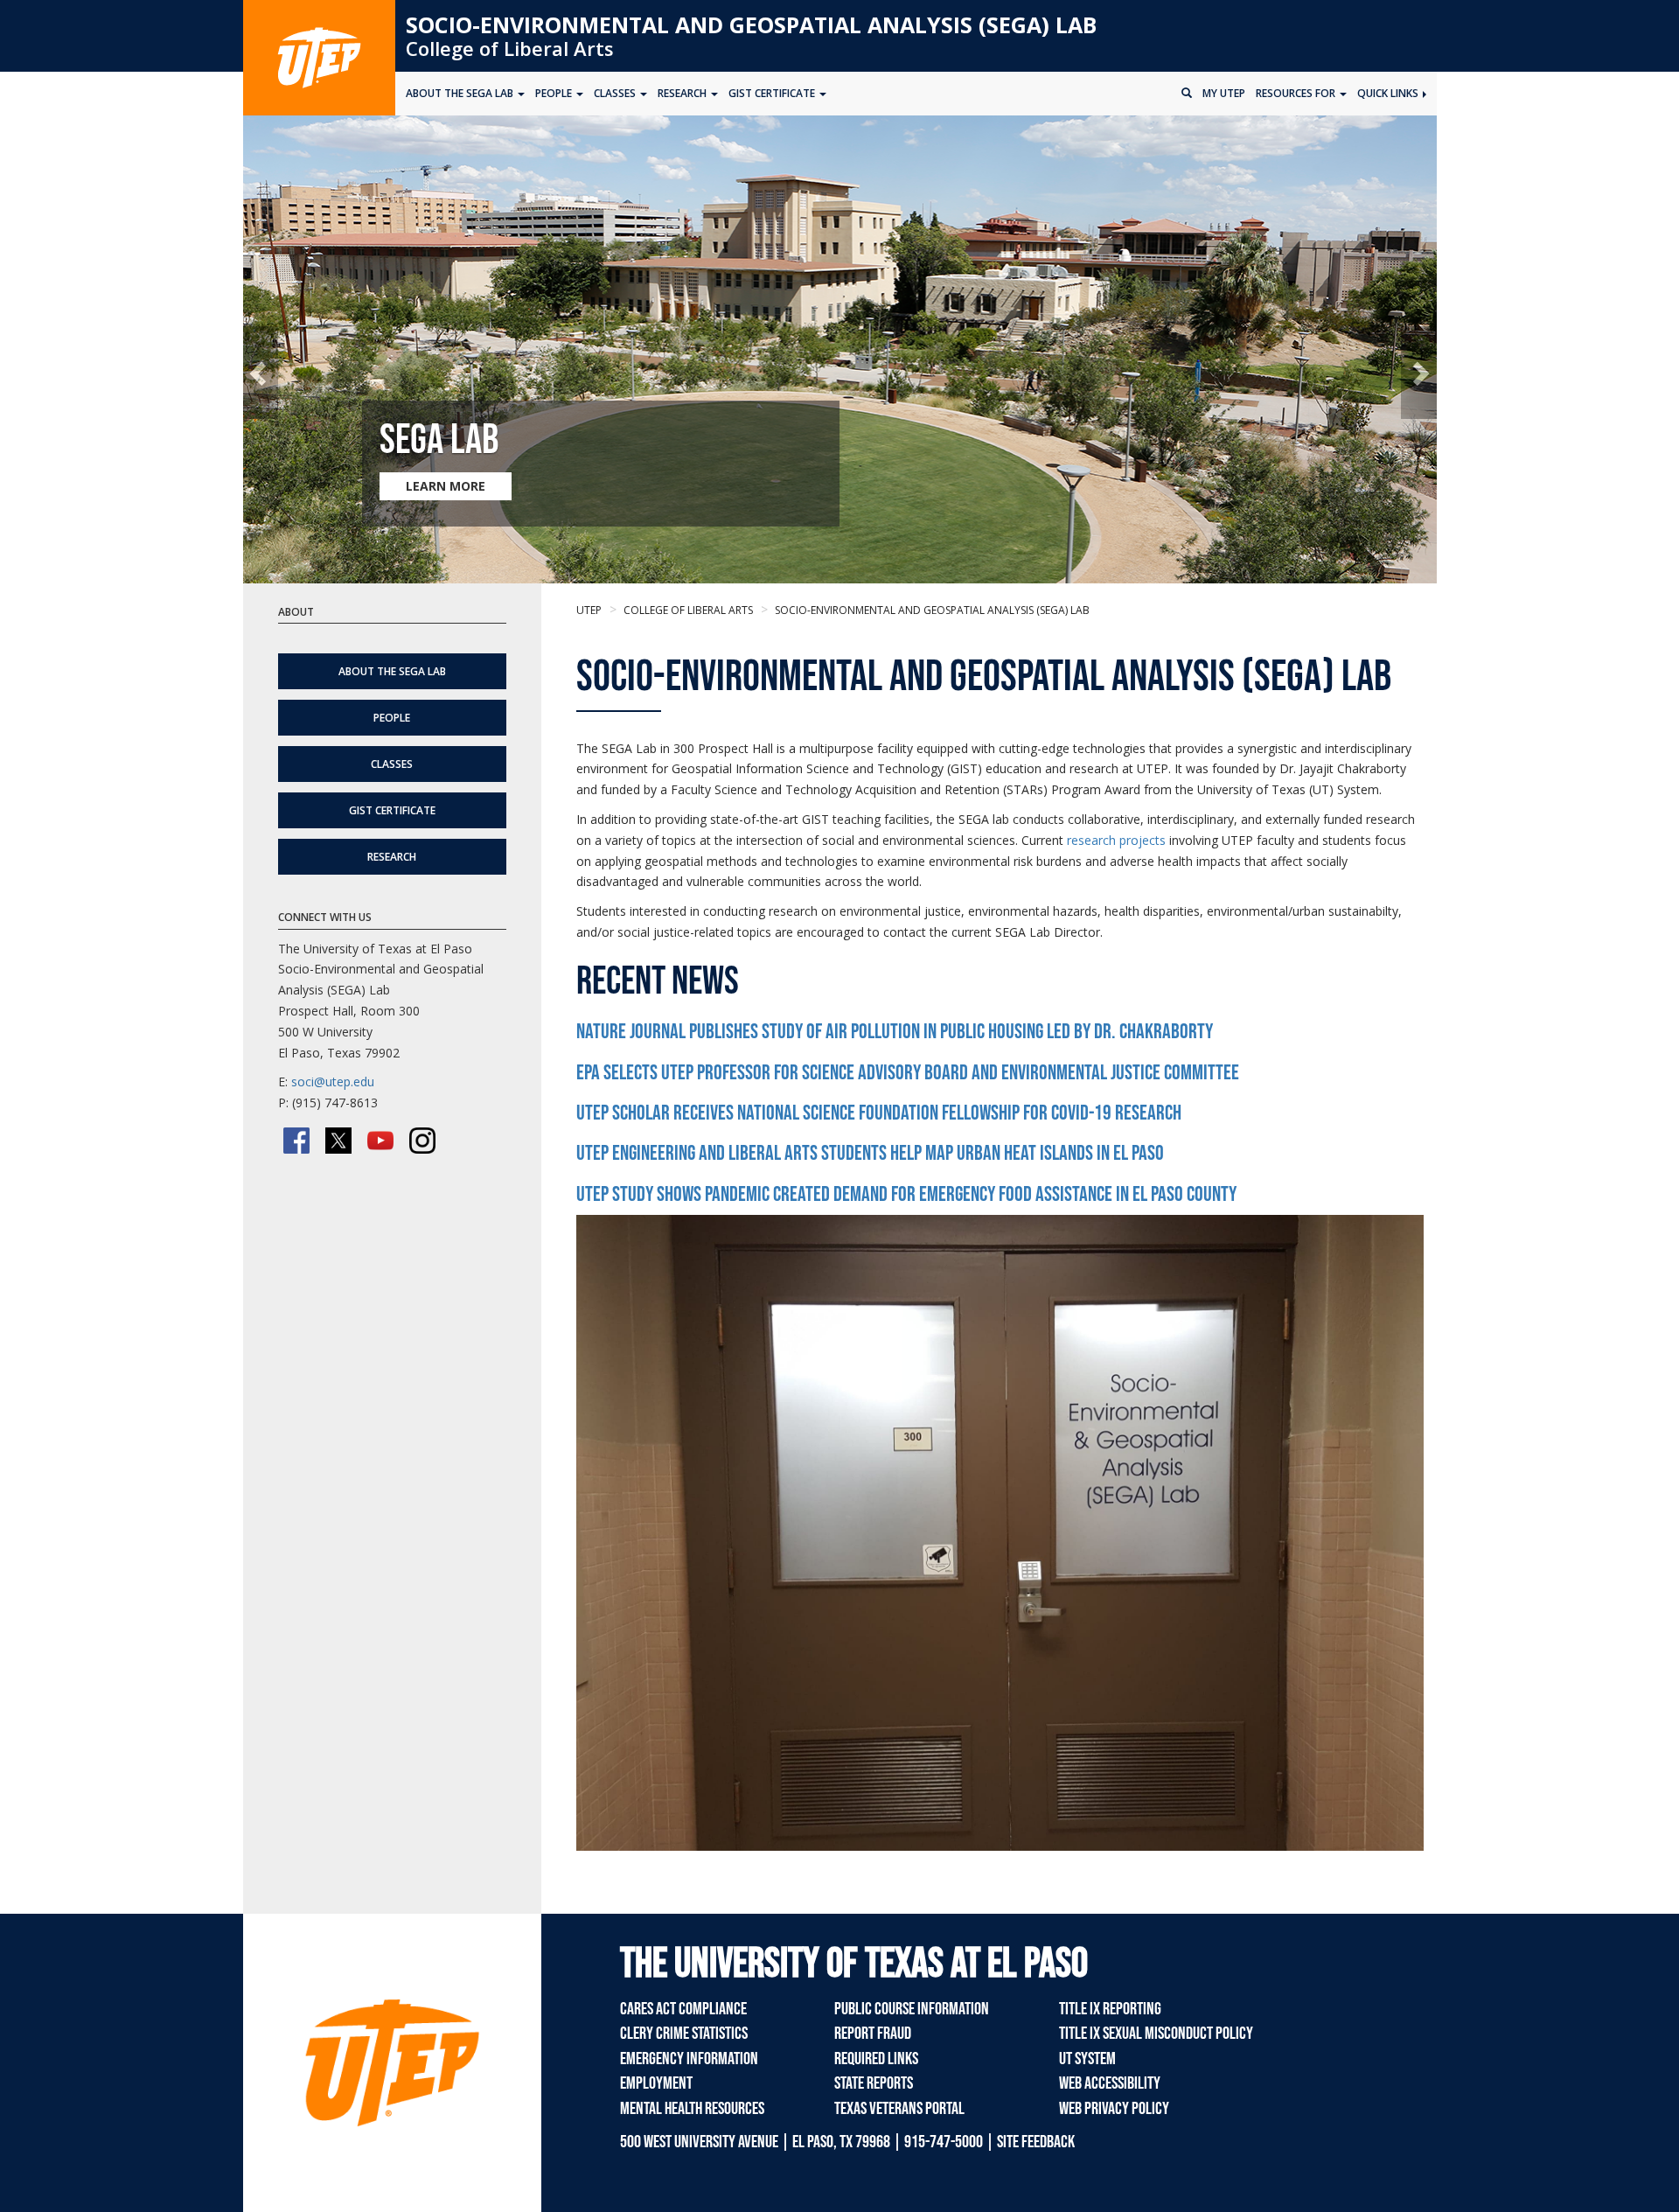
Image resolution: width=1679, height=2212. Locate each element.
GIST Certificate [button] (773, 93)
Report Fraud (873, 2034)
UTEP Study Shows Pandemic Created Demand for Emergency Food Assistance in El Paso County (906, 1194)
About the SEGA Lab (392, 671)
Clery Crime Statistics (684, 2034)
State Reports (874, 2083)
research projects (1116, 840)
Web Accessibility (1110, 2083)
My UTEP (1224, 93)
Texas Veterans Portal (899, 2109)
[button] (261, 373)
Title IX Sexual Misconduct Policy (1156, 2034)
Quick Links (1389, 93)
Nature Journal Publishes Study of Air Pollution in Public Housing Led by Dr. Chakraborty (895, 1032)
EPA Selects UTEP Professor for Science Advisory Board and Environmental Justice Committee (908, 1073)
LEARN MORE (446, 486)
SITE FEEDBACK (1036, 2142)
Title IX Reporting (1110, 2009)
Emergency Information (689, 2059)
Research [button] (683, 93)
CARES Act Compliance (683, 2009)
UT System (1087, 2059)
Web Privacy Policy (1114, 2109)
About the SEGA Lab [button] (461, 93)
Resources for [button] (1297, 93)
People (392, 718)
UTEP (589, 610)
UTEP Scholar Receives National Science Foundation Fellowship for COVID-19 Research (879, 1113)
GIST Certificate (392, 810)
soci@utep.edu (333, 1082)
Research (392, 857)
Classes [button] (616, 93)
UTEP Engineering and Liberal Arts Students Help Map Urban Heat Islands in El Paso (870, 1153)
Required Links (876, 2059)
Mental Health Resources (692, 2109)
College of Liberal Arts (510, 48)
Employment (656, 2083)
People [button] (555, 93)
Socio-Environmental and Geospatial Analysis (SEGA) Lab (751, 24)
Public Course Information (912, 2009)
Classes (392, 764)
